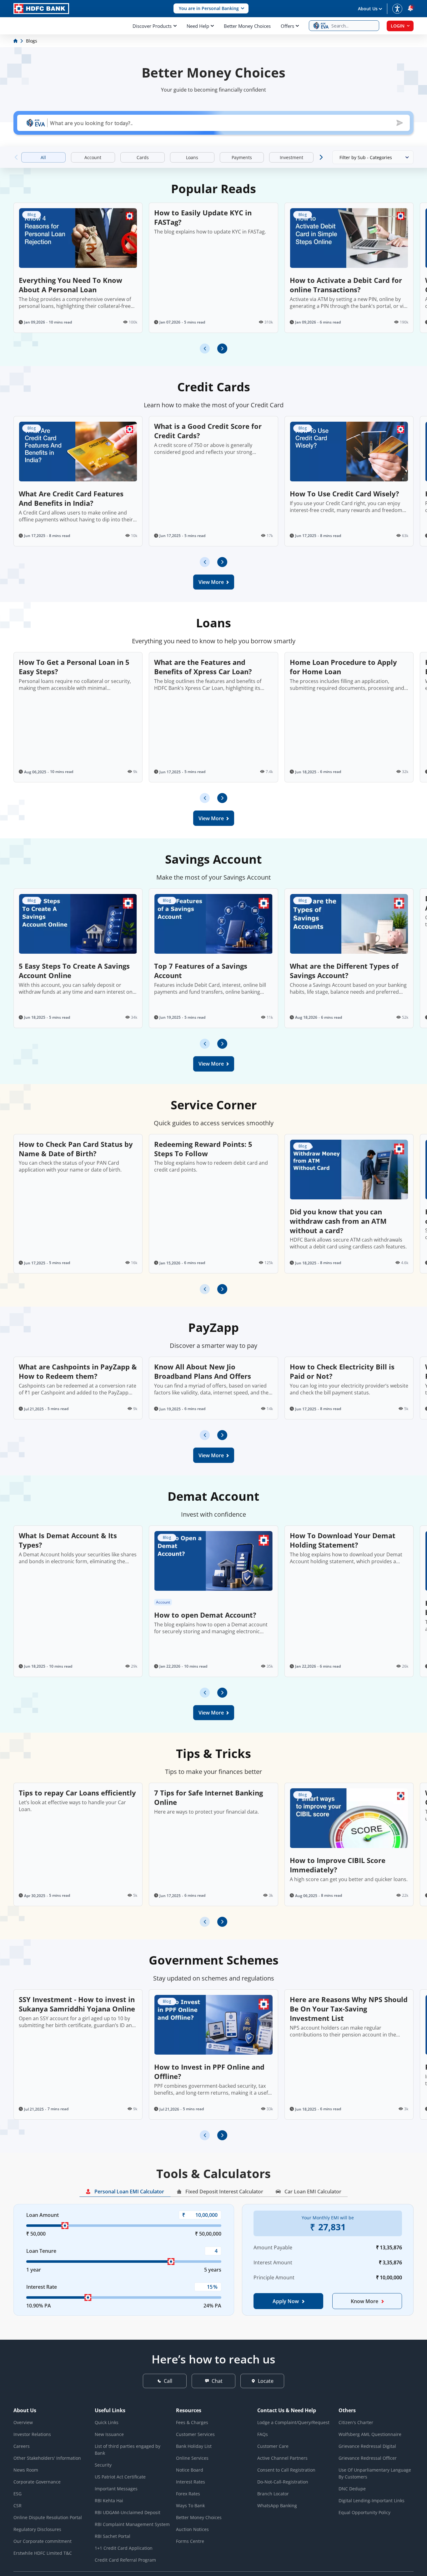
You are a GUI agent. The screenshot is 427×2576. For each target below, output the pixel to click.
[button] (211, 9)
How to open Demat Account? (205, 1615)
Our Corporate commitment (43, 2541)
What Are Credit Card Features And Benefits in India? (71, 498)
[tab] (125, 2192)
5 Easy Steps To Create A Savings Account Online (74, 971)
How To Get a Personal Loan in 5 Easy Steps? (74, 667)
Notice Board (190, 2470)
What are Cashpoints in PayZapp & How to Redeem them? (78, 1371)
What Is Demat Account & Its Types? (68, 1540)
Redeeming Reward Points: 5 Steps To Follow (203, 1149)
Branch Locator (273, 2494)
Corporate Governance (37, 2482)
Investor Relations (32, 2434)
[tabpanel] (213, 2266)
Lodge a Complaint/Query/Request (293, 2422)
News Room (26, 2470)
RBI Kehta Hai (109, 2501)
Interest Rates (191, 2482)
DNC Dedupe (352, 2489)
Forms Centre (190, 2541)
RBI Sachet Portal (113, 2536)
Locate (266, 2381)
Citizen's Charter (356, 2422)
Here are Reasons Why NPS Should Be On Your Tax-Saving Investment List (349, 2009)
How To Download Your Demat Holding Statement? (343, 1540)
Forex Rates (188, 2494)
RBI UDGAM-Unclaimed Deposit (128, 2512)
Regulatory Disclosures (37, 2529)
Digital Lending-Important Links (372, 2501)
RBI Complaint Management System (132, 2524)
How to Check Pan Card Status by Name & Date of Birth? (76, 1149)
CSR (18, 2506)
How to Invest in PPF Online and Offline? (209, 2071)
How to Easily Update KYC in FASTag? (203, 217)
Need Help (198, 26)
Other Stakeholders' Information (47, 2458)
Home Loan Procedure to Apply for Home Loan (343, 667)
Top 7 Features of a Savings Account (201, 971)
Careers (22, 2446)
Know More (364, 2301)
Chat (217, 2381)
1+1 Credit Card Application (124, 2548)
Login (398, 26)
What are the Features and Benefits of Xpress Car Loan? (203, 667)
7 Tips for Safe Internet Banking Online (208, 1797)
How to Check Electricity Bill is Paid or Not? (342, 1371)
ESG (18, 2494)
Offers (287, 26)
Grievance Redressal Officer (368, 2458)
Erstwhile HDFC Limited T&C (43, 2553)
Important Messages (116, 2489)
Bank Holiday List (194, 2446)
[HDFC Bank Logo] (41, 9)
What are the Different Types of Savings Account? (344, 971)
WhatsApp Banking (277, 2506)
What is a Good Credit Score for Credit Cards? (208, 431)
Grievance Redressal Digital (367, 2446)
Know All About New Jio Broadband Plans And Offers (203, 1371)
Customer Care (273, 2446)
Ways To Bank (190, 2506)
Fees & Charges (192, 2422)
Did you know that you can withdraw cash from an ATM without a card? (338, 1221)
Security (103, 2465)
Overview (23, 2422)
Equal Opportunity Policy (364, 2512)
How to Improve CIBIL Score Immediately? (338, 1865)
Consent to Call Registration (286, 2470)
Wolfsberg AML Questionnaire (370, 2434)
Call (168, 2381)
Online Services (192, 2458)
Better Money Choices (247, 26)
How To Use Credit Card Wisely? (344, 494)
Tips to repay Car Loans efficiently (77, 1793)
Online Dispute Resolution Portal (48, 2517)
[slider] (65, 2226)
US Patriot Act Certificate (120, 2477)
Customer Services (195, 2434)
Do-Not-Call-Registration (283, 2482)
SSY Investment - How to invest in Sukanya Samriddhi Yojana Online (77, 2004)
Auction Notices (192, 2529)
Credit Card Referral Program (125, 2560)
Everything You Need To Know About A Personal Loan (70, 285)
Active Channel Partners (282, 2458)
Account (163, 1602)
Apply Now (286, 2301)
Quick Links (107, 2422)
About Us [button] (368, 9)
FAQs (263, 2434)
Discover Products (152, 26)
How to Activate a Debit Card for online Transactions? (346, 285)
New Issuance (109, 2434)
